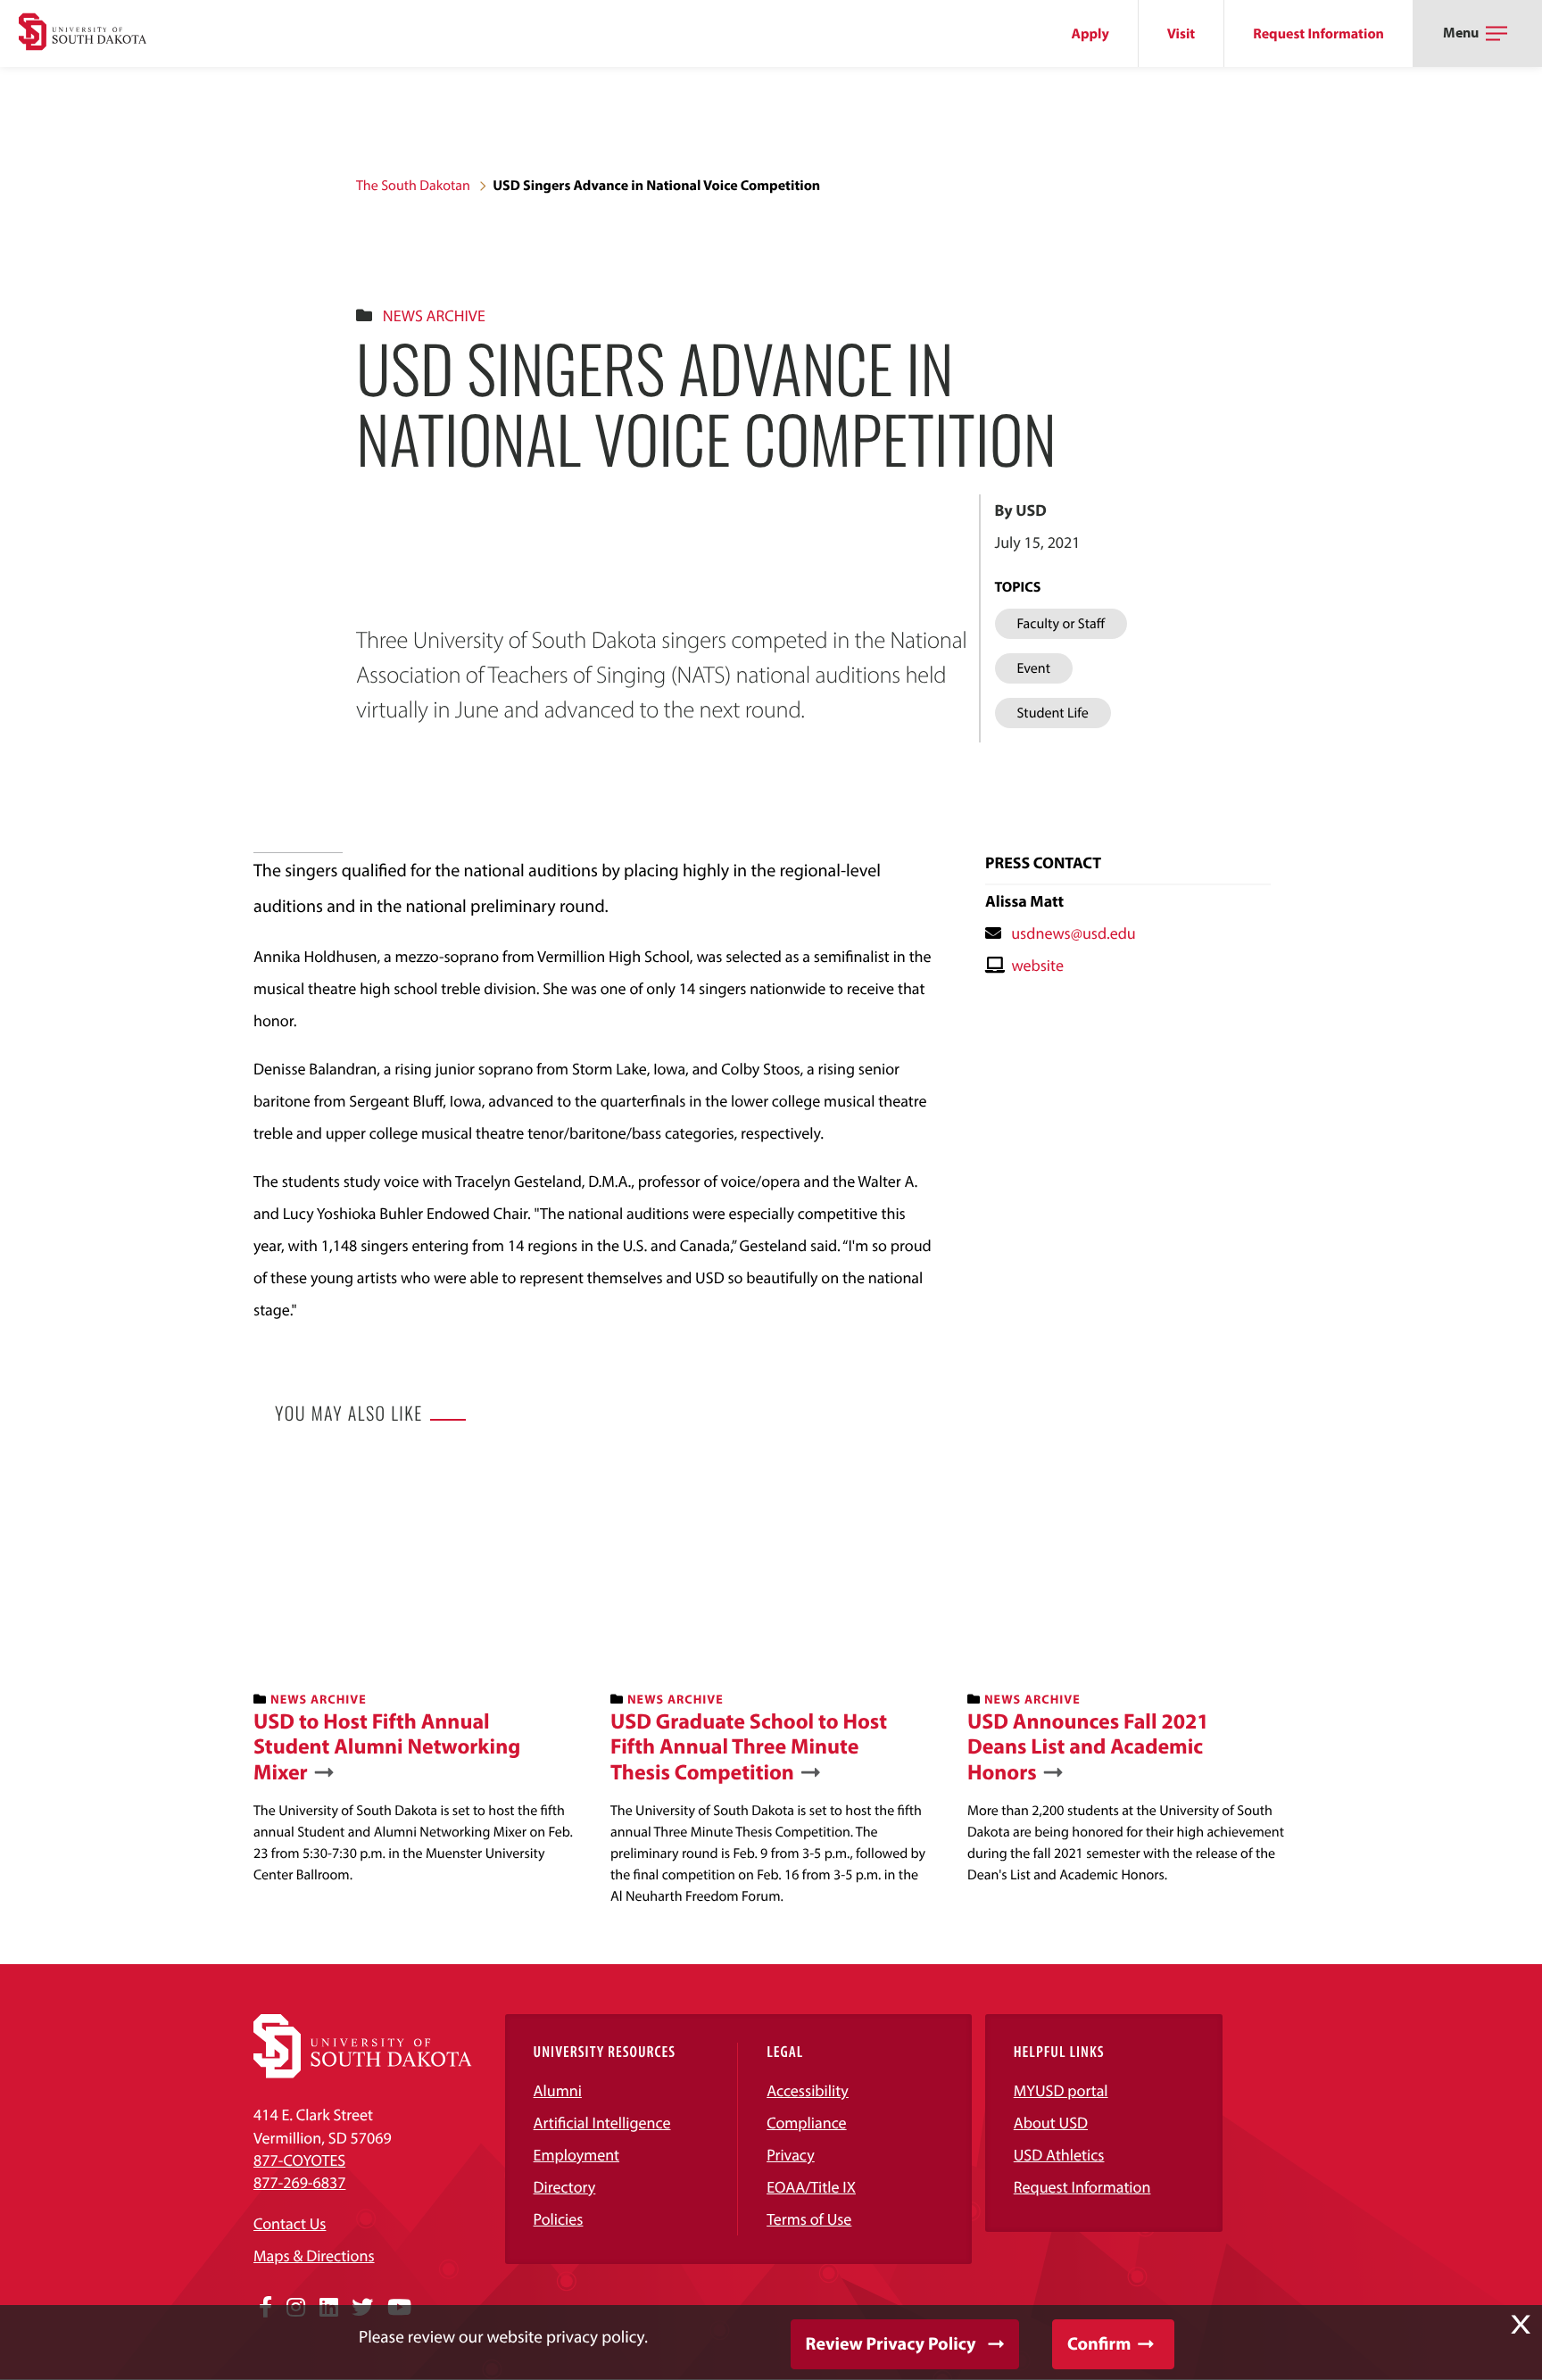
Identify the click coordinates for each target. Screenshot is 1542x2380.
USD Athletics (1059, 2155)
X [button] (1521, 2325)
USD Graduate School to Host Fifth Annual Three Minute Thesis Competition (749, 1747)
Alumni (558, 2090)
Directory (565, 2187)
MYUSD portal (1061, 2090)
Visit (1181, 34)
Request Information (1318, 34)
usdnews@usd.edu (1074, 933)
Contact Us (290, 2223)
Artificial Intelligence (602, 2123)
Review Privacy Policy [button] (891, 2344)
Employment (577, 2155)
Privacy (791, 2155)
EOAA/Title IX (811, 2187)
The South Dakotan (413, 186)
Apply (1090, 34)
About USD (1051, 2123)
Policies (559, 2219)
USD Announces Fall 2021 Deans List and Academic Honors (1088, 1747)
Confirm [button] (1099, 2344)
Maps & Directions (314, 2256)
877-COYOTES (299, 2160)
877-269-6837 (299, 2182)
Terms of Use (809, 2219)
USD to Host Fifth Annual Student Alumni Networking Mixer (387, 1747)
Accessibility (808, 2090)
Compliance (806, 2123)
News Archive (434, 315)
